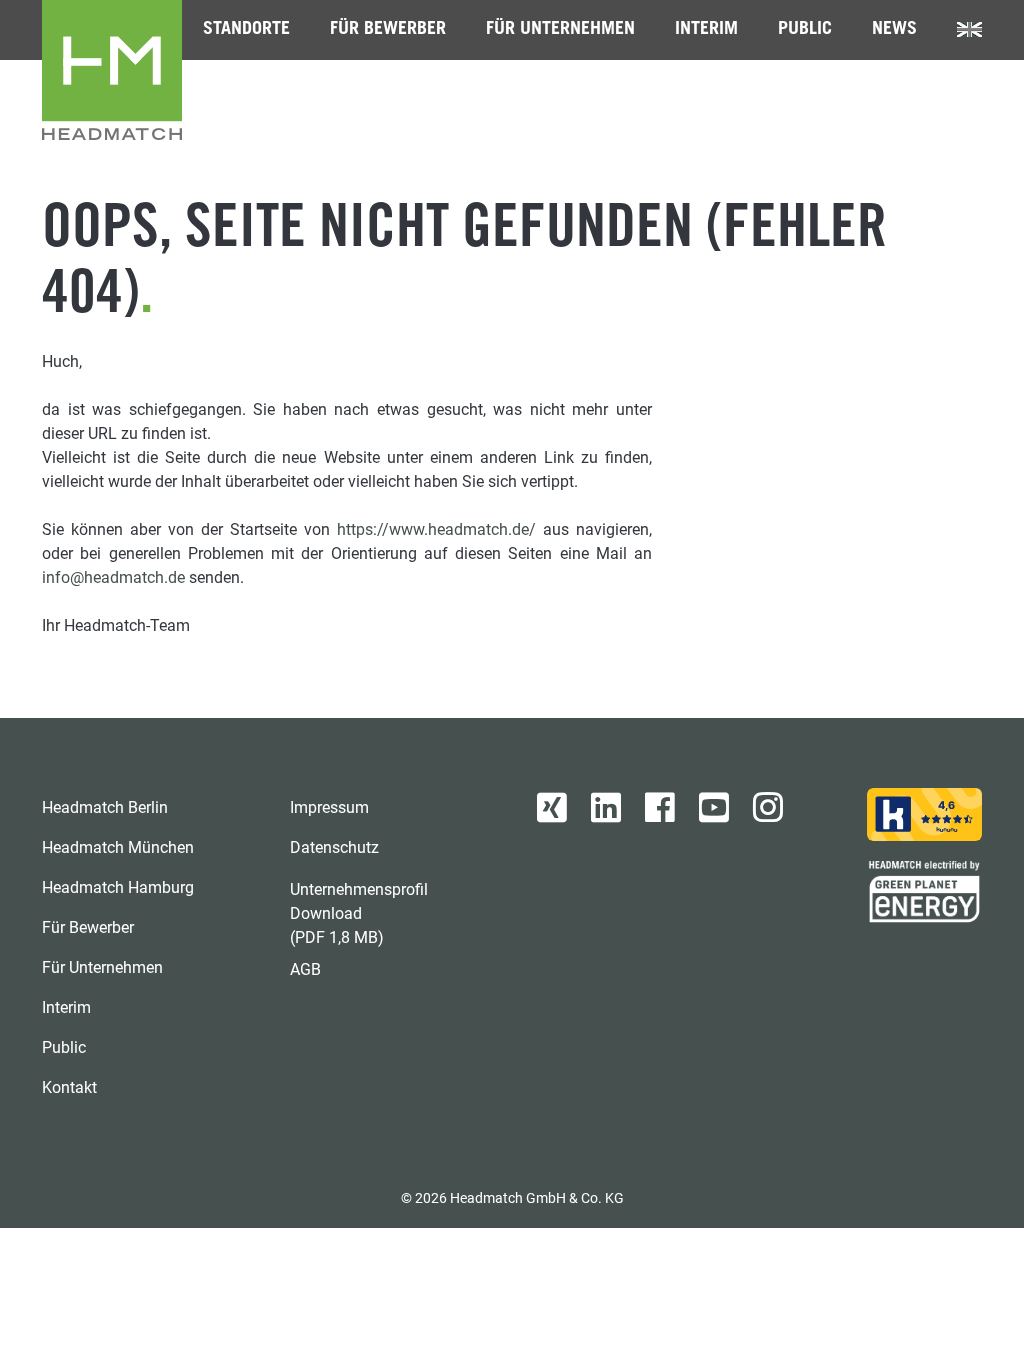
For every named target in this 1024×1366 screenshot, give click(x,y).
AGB (305, 969)
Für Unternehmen (560, 30)
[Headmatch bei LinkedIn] (606, 808)
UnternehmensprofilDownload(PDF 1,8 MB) (359, 913)
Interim (706, 30)
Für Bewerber (388, 30)
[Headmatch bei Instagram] (768, 808)
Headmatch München (118, 847)
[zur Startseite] (112, 70)
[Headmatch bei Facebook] (660, 808)
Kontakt (69, 1087)
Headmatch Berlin (105, 807)
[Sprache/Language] (969, 29)
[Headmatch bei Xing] (552, 808)
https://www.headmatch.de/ (436, 529)
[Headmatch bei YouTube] (714, 808)
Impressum (329, 807)
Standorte (246, 30)
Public (805, 30)
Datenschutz (334, 847)
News (894, 30)
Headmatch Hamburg (118, 887)
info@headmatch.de (113, 577)
